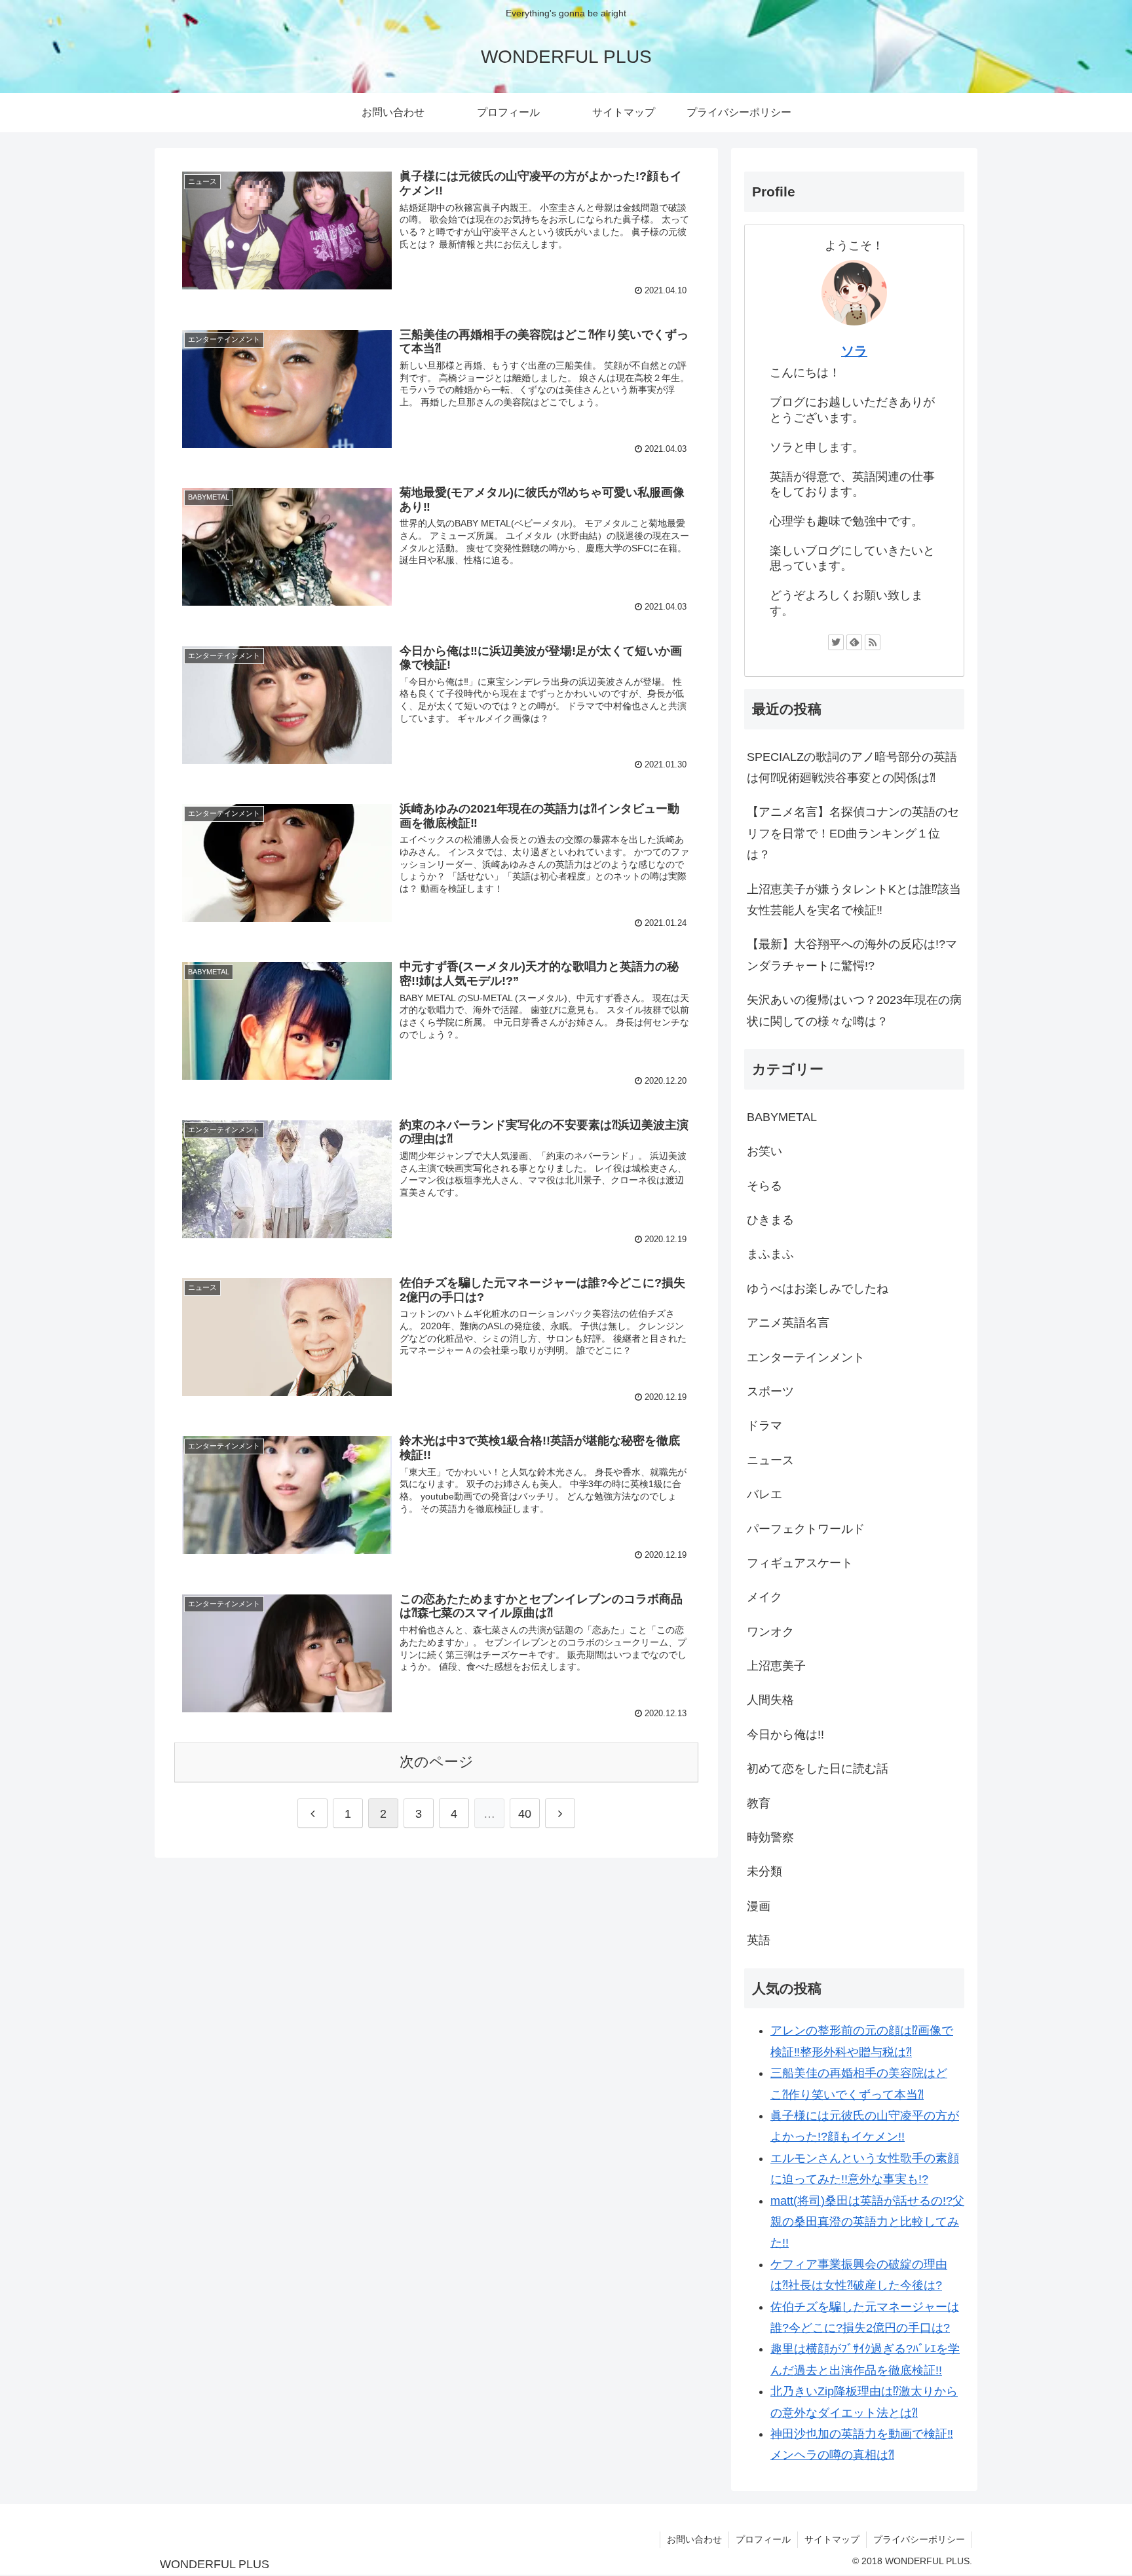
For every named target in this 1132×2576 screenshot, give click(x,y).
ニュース (770, 1460)
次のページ (437, 1762)
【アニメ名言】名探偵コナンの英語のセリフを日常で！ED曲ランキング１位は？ (853, 833)
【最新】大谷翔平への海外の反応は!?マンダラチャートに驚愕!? (852, 955)
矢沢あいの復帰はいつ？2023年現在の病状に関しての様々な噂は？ (854, 1010)
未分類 (764, 1871)
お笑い (764, 1151)
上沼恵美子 (776, 1666)
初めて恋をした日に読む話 (818, 1769)
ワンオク (770, 1632)
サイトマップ (832, 2539)
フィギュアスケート (800, 1563)
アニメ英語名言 (788, 1323)
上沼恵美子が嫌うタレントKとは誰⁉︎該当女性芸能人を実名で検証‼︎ (854, 900)
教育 (759, 1803)
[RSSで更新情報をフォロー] (873, 642)
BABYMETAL (782, 1117)
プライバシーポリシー (919, 2539)
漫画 (759, 1906)
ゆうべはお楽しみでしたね (818, 1289)
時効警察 (770, 1837)
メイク (764, 1597)
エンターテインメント (806, 1357)
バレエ (764, 1494)
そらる (764, 1186)
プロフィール (763, 2539)
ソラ (854, 351)
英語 (759, 1940)
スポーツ (770, 1391)
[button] (287, 230)
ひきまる (770, 1220)
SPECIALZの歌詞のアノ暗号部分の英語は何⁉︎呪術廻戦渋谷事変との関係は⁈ (852, 767)
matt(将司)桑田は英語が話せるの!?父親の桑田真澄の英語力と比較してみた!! (867, 2222)
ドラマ (764, 1426)
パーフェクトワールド (806, 1529)
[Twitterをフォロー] (836, 642)
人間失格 (770, 1700)
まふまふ (770, 1254)
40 (525, 1814)
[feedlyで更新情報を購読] (854, 642)
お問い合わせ (694, 2539)
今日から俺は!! (785, 1735)
